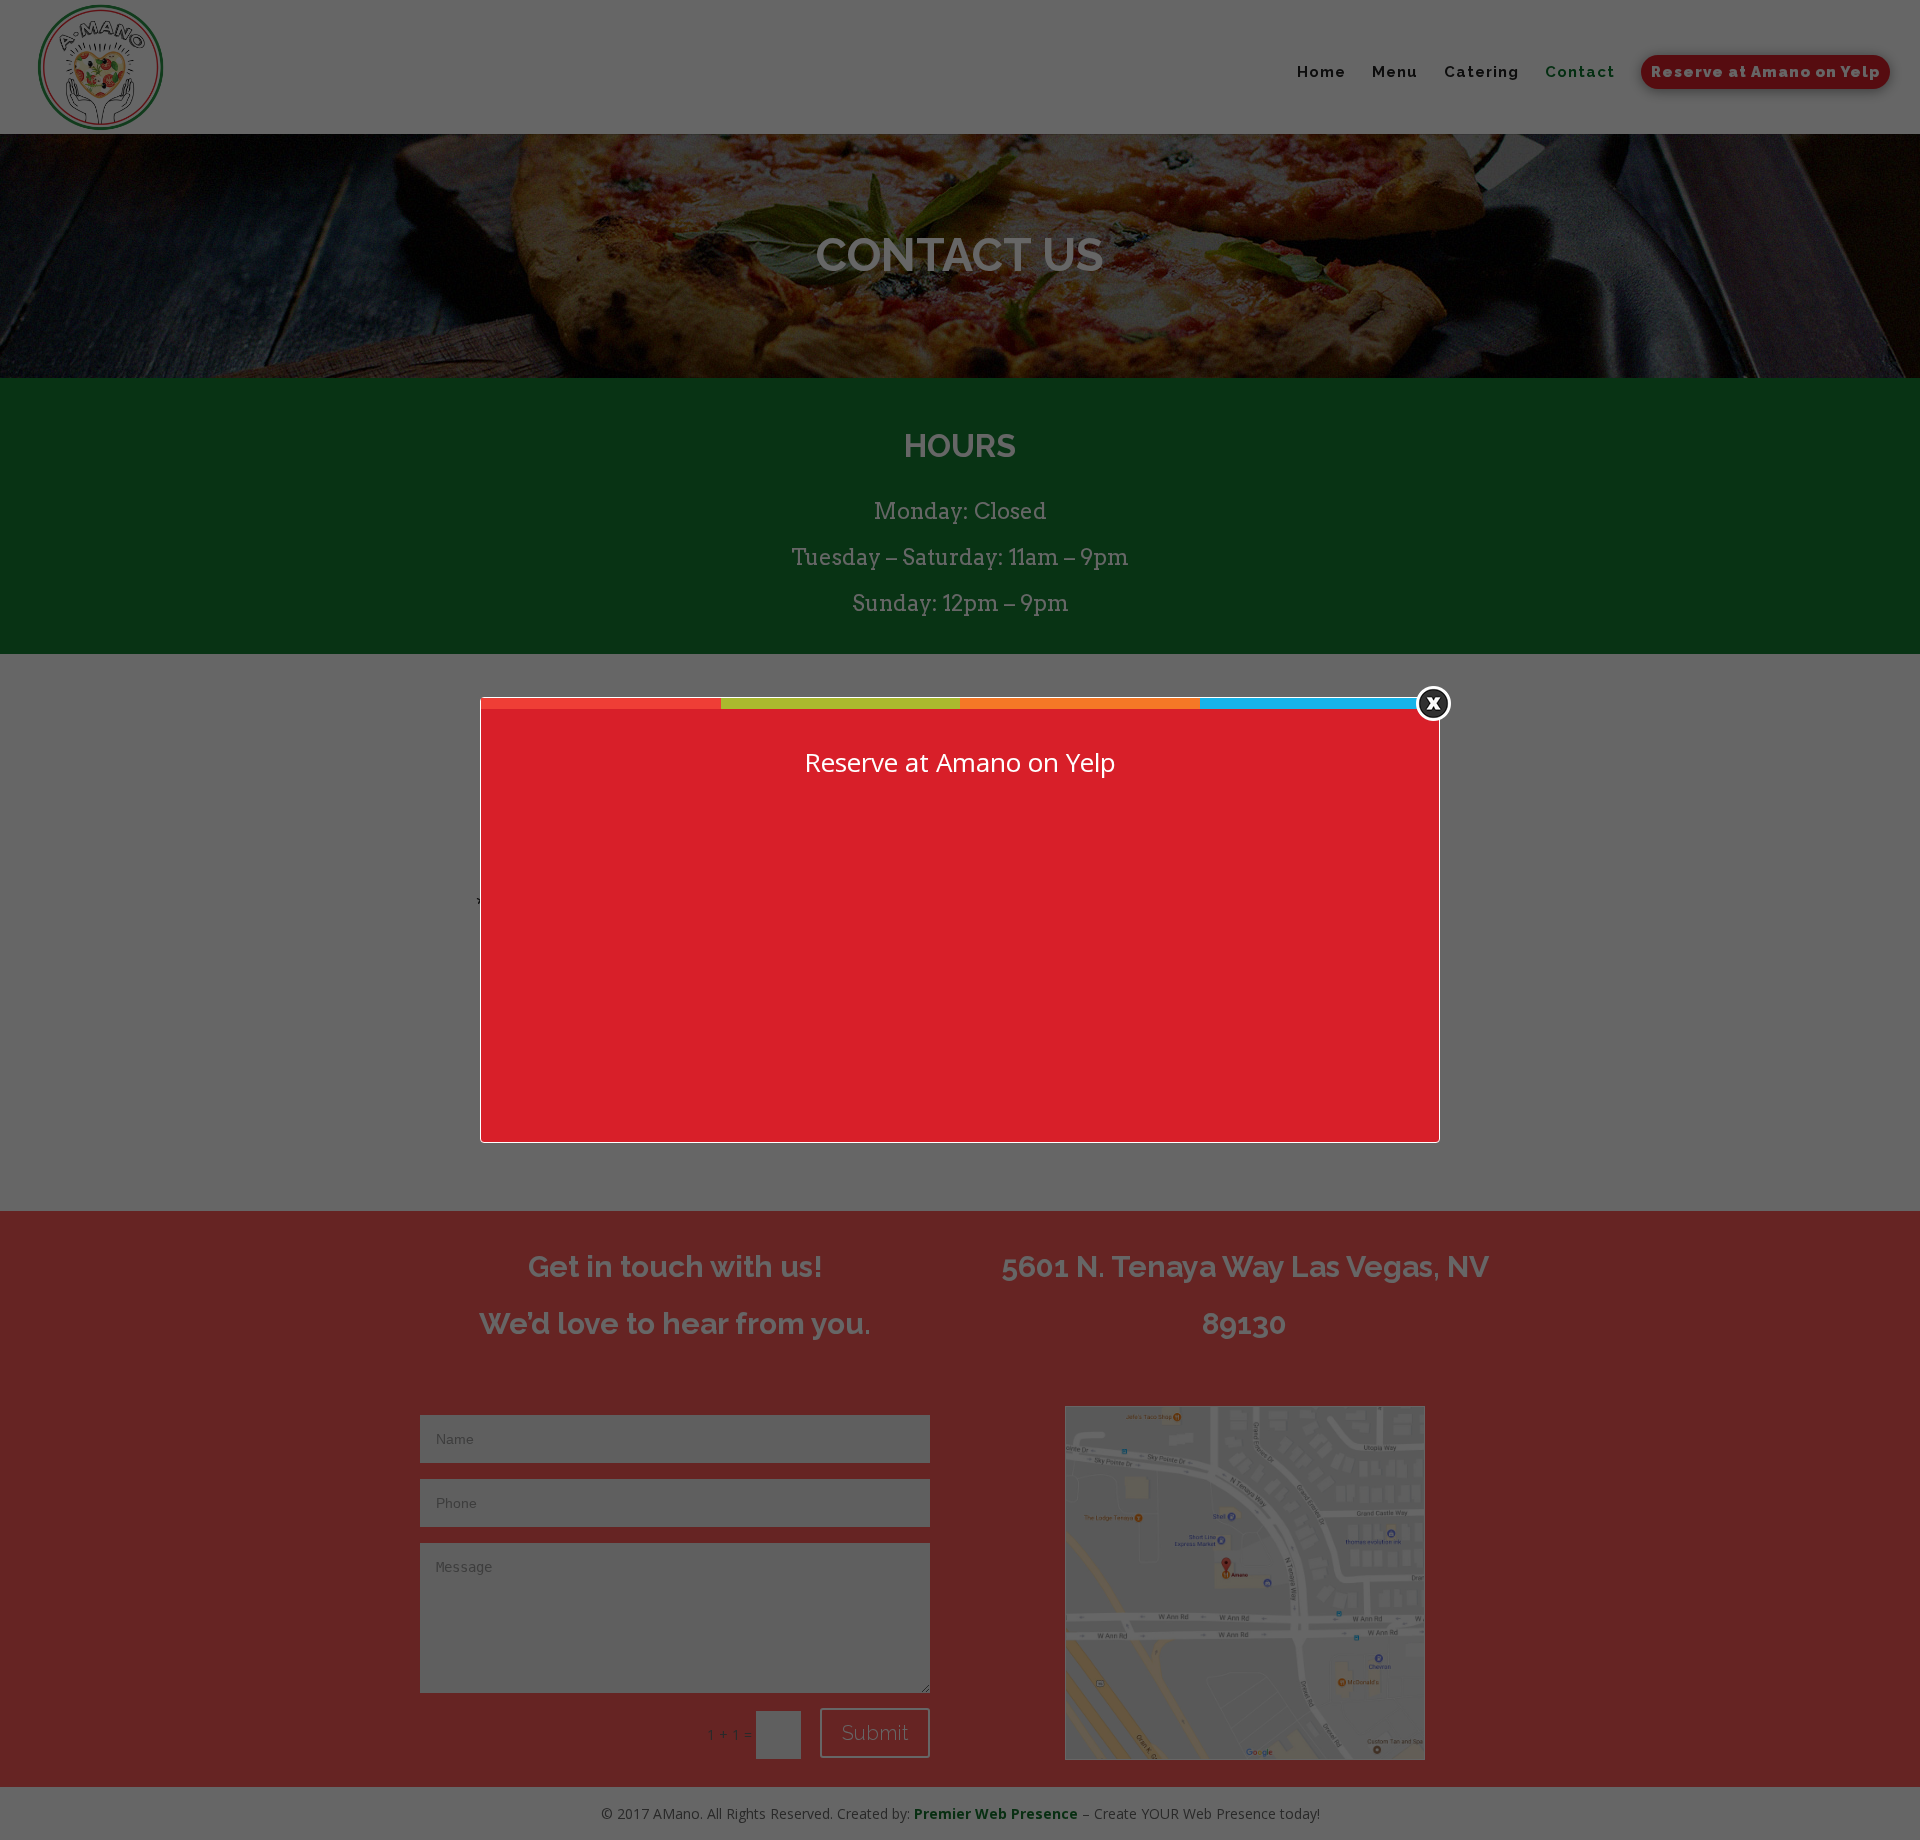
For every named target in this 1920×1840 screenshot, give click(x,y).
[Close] (1433, 703)
